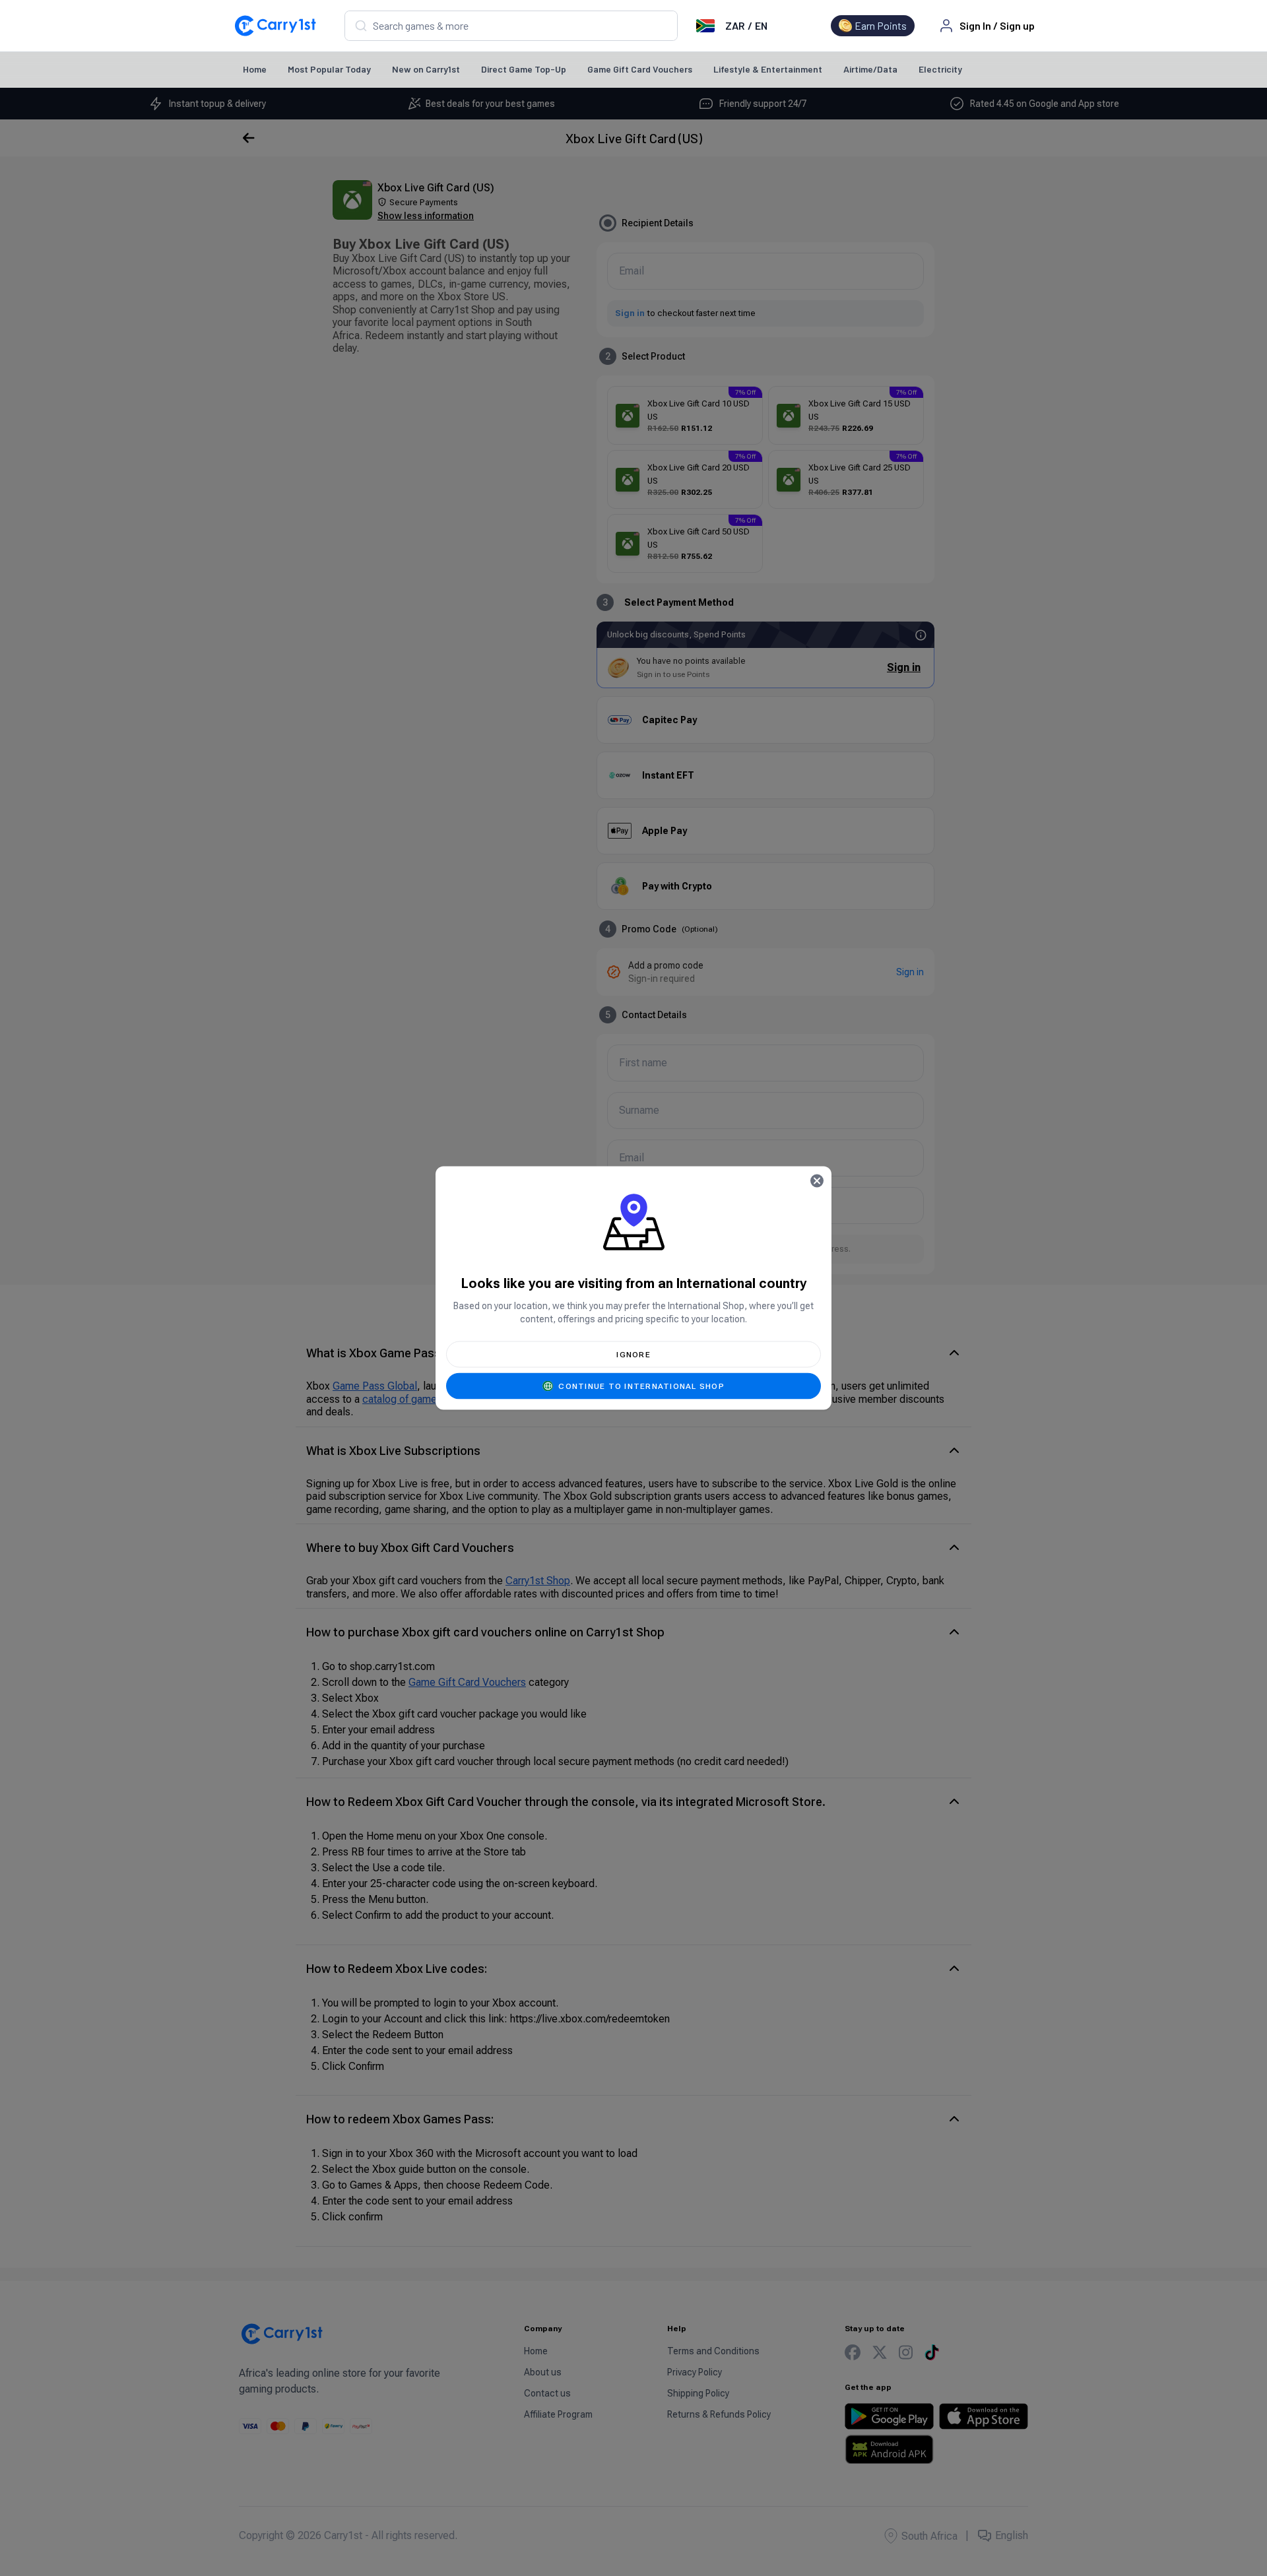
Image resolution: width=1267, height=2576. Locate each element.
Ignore (633, 1355)
